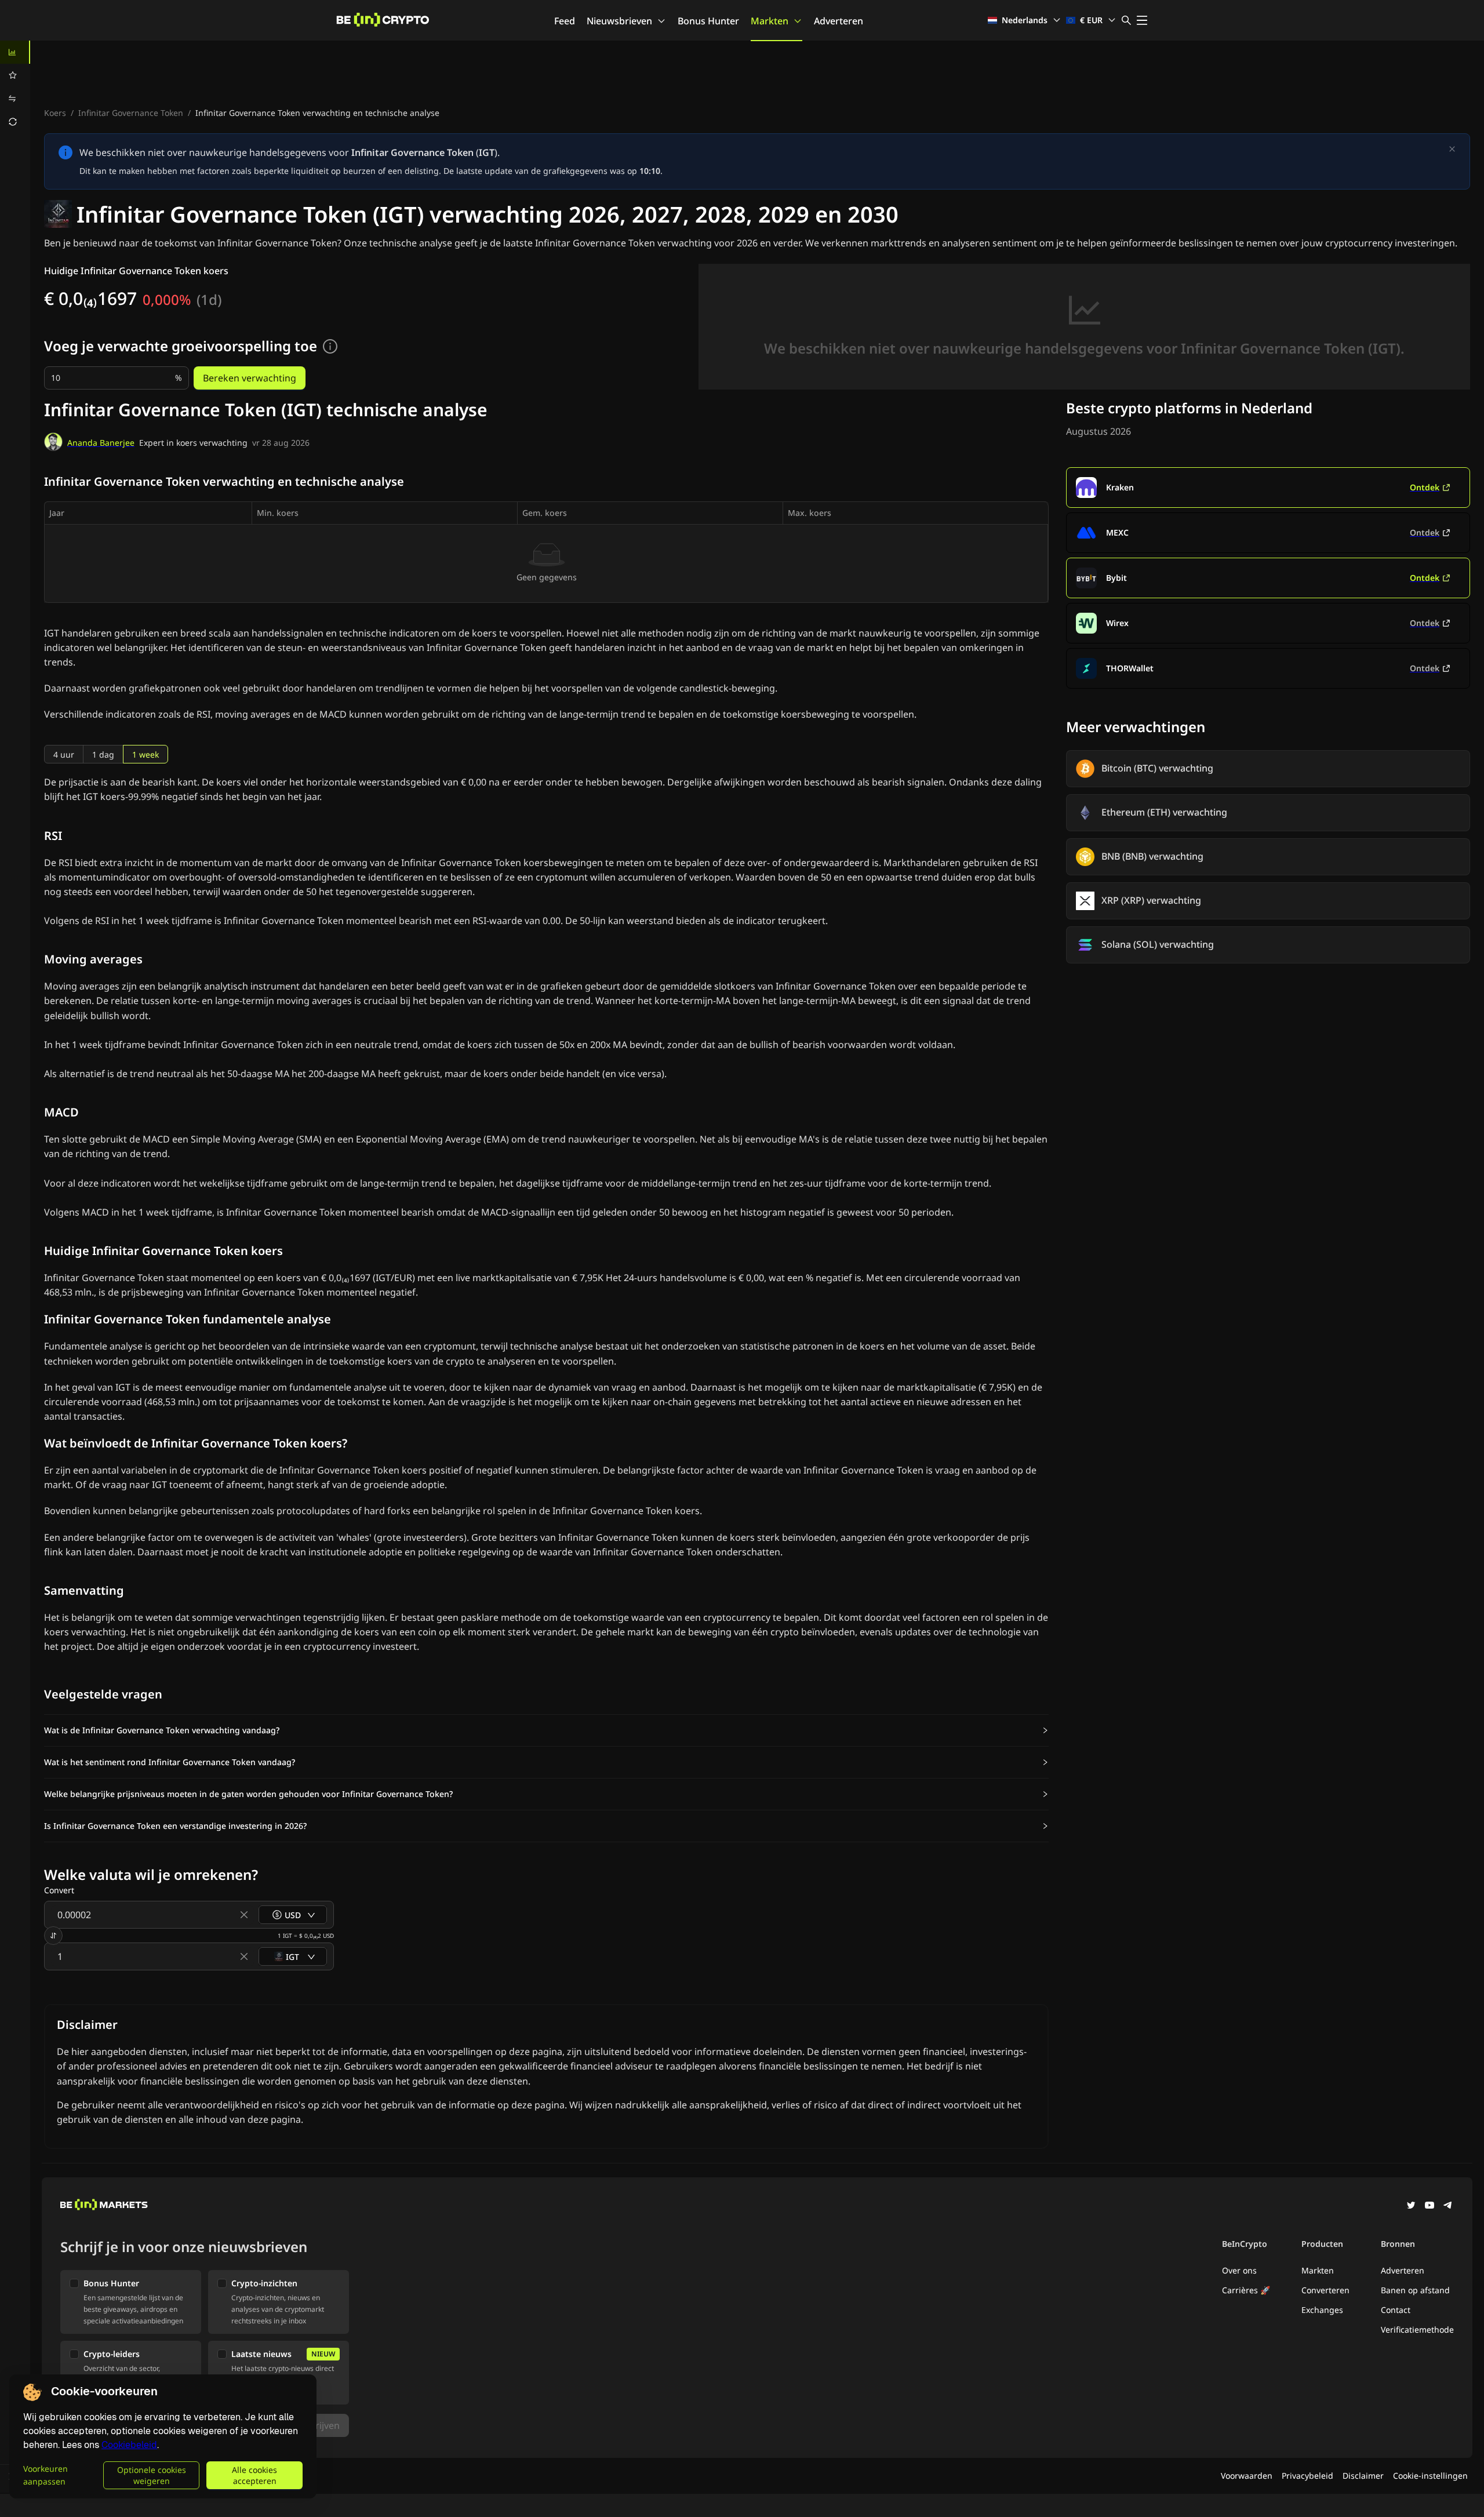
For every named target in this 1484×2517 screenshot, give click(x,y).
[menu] (15, 87)
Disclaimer (1363, 2476)
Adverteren (839, 21)
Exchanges (1322, 2310)
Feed (565, 21)
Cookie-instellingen (1430, 2476)
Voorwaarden (1247, 2476)
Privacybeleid (1307, 2476)
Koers (55, 113)
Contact (1396, 2310)
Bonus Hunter (708, 21)
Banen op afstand (1415, 2290)
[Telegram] (1448, 2206)
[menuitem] (15, 52)
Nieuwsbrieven (619, 21)
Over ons (1239, 2270)
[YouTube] (1430, 2206)
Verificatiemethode (1417, 2329)
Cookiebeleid (129, 2445)
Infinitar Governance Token (131, 113)
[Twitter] (1411, 2206)
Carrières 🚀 (1246, 2290)
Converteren (1325, 2290)
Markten (770, 21)
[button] (546, 1730)
